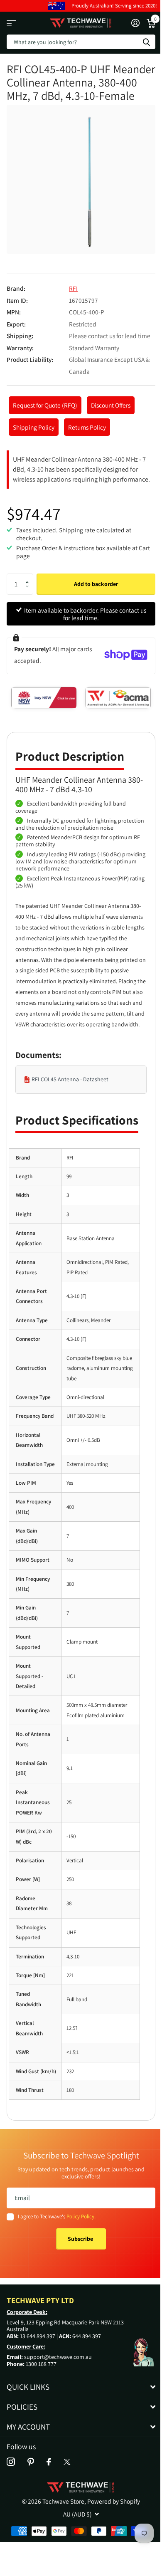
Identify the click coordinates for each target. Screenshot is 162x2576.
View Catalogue (11, 23)
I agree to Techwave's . (57, 2216)
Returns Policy (87, 427)
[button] (30, 577)
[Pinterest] (31, 2462)
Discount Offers (111, 405)
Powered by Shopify (114, 2501)
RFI (73, 288)
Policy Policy (80, 2216)
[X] (67, 2462)
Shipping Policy (34, 427)
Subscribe (81, 2239)
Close (81, 2387)
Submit (146, 42)
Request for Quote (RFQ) (45, 405)
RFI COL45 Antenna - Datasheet (70, 1079)
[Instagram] (11, 2462)
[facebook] (49, 2462)
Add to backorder (96, 584)
